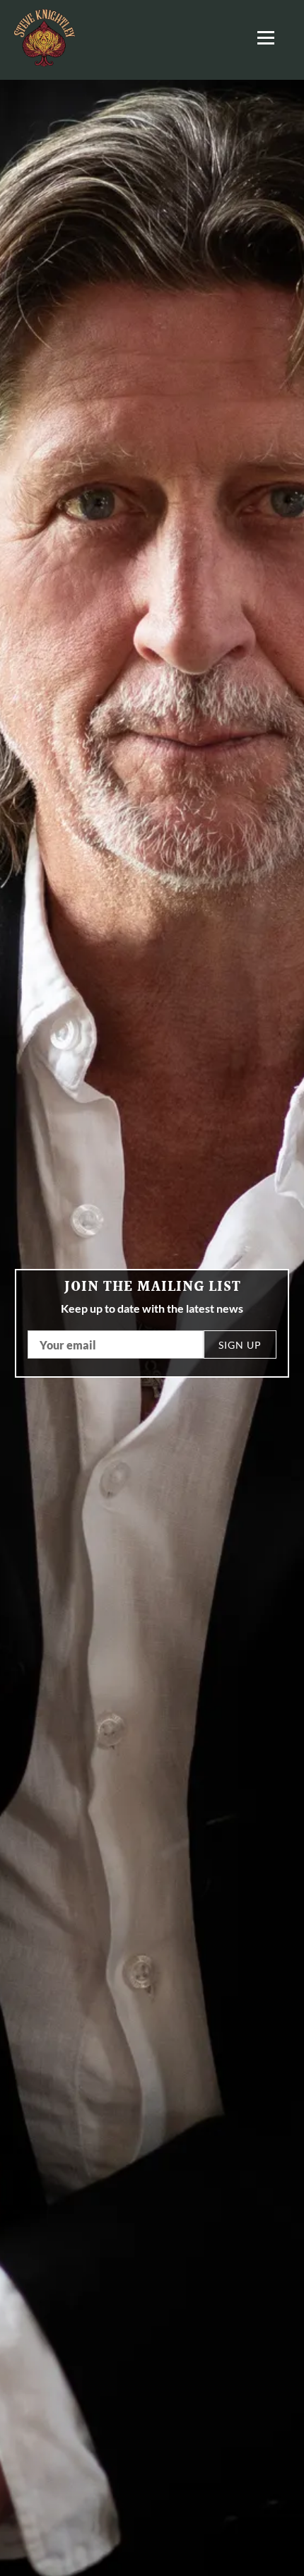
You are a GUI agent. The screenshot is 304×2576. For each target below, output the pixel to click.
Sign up (240, 1345)
